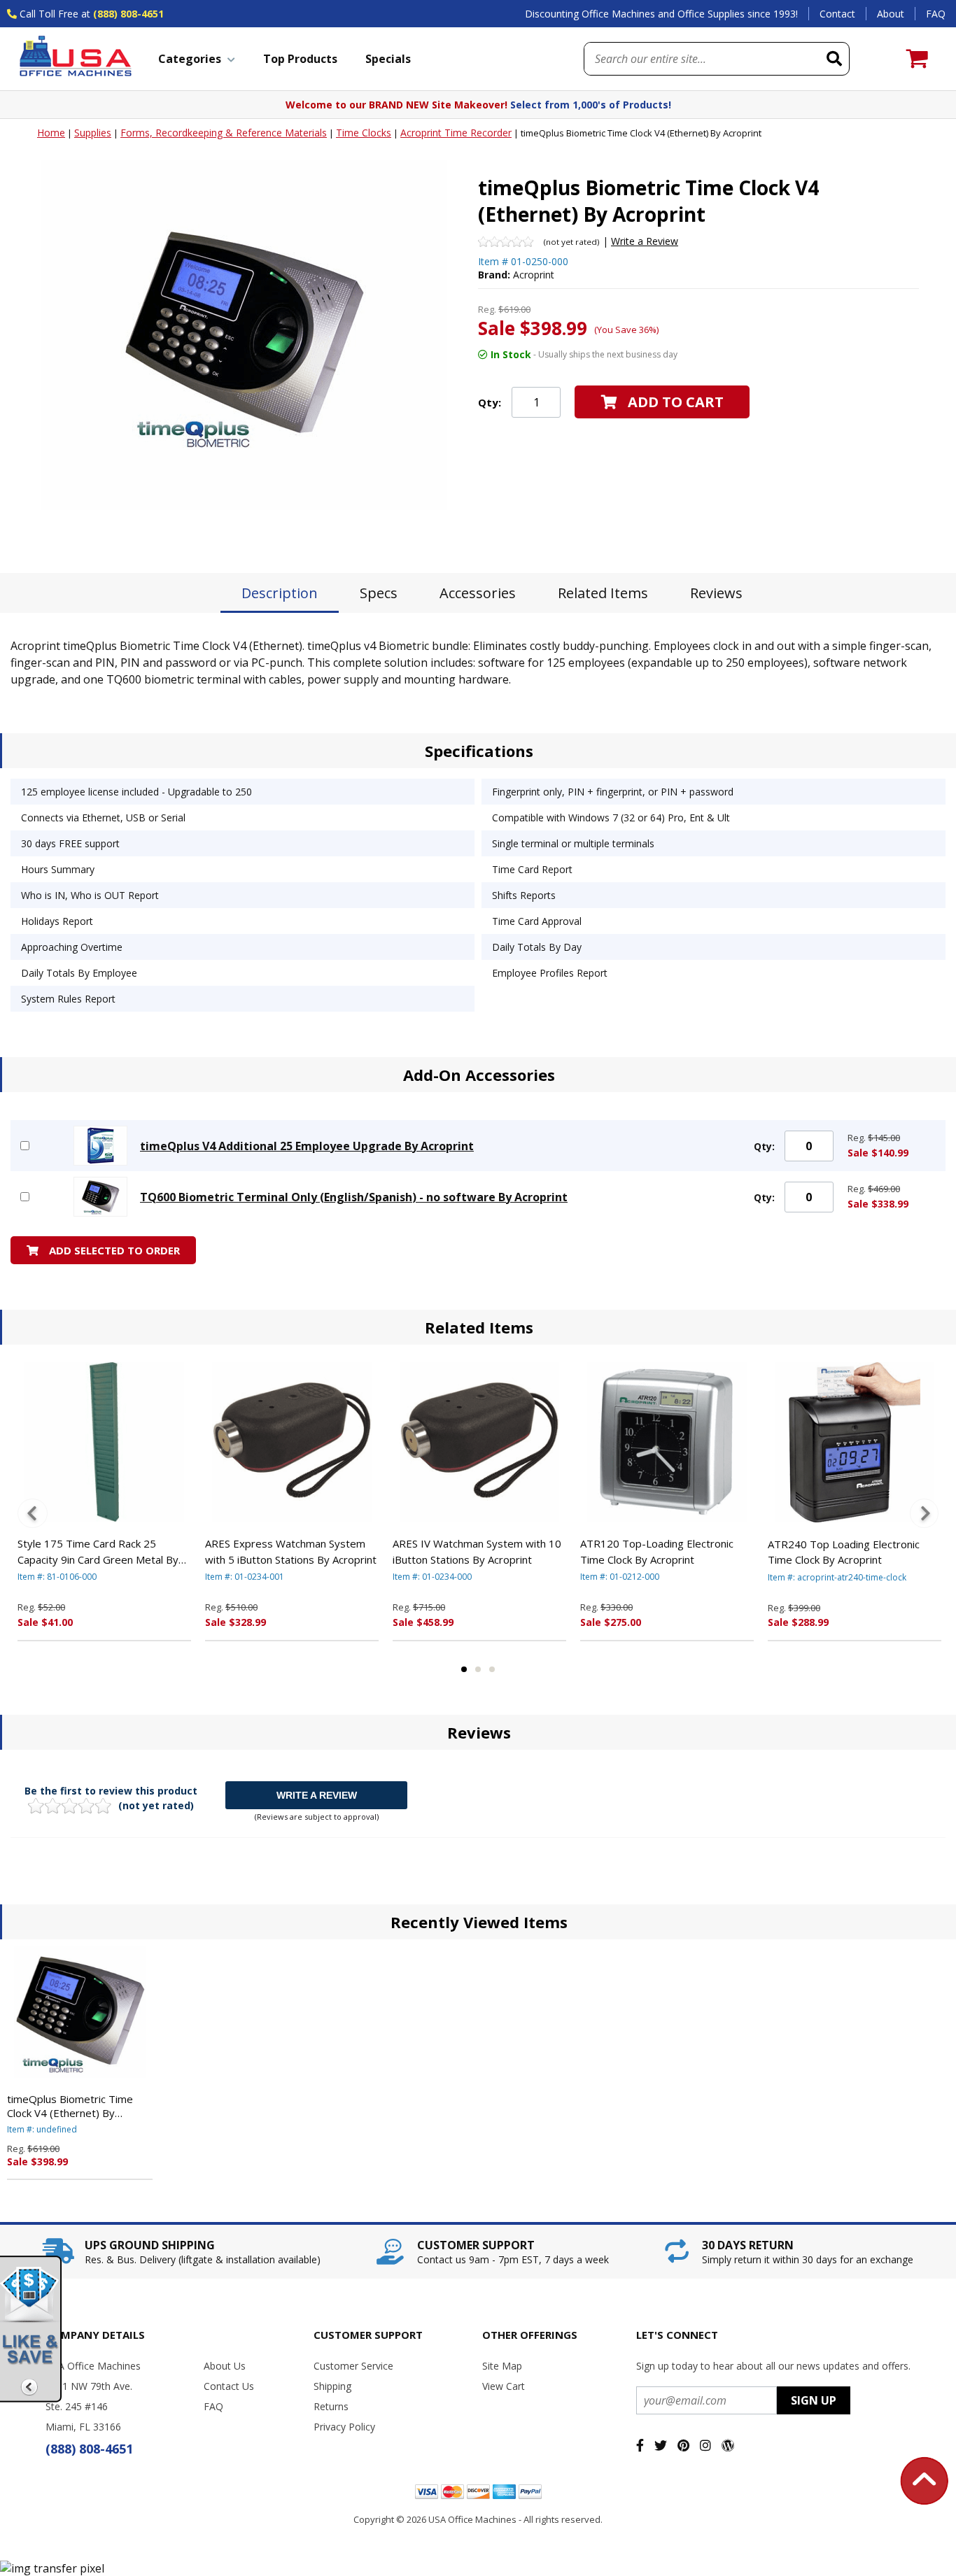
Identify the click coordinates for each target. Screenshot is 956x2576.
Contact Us (229, 2386)
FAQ (936, 14)
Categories (190, 59)
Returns (331, 2406)
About (891, 14)
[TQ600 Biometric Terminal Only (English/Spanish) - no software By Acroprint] (100, 1197)
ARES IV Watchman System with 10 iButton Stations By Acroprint (477, 1551)
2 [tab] (478, 1669)
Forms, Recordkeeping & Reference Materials (224, 133)
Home (51, 133)
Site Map (502, 2366)
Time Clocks (364, 133)
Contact (837, 14)
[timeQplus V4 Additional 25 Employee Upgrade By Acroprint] (100, 1146)
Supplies (93, 133)
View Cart (504, 2386)
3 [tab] (492, 1669)
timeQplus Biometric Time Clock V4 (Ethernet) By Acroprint (70, 2106)
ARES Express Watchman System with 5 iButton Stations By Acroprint (291, 1551)
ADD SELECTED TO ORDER (114, 1250)
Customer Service (353, 2366)
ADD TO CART (676, 402)
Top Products (300, 59)
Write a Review (645, 241)
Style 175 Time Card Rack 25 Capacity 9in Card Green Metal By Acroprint (98, 1552)
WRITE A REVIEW (317, 1795)
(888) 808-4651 (128, 14)
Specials (388, 59)
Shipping (332, 2386)
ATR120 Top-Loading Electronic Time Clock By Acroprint (657, 1551)
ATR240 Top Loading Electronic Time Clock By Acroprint (844, 1552)
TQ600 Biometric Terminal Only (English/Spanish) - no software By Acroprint (354, 1197)
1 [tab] (464, 1669)
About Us (225, 2366)
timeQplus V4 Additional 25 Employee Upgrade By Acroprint (307, 1146)
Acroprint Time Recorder (456, 133)
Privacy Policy (344, 2427)
